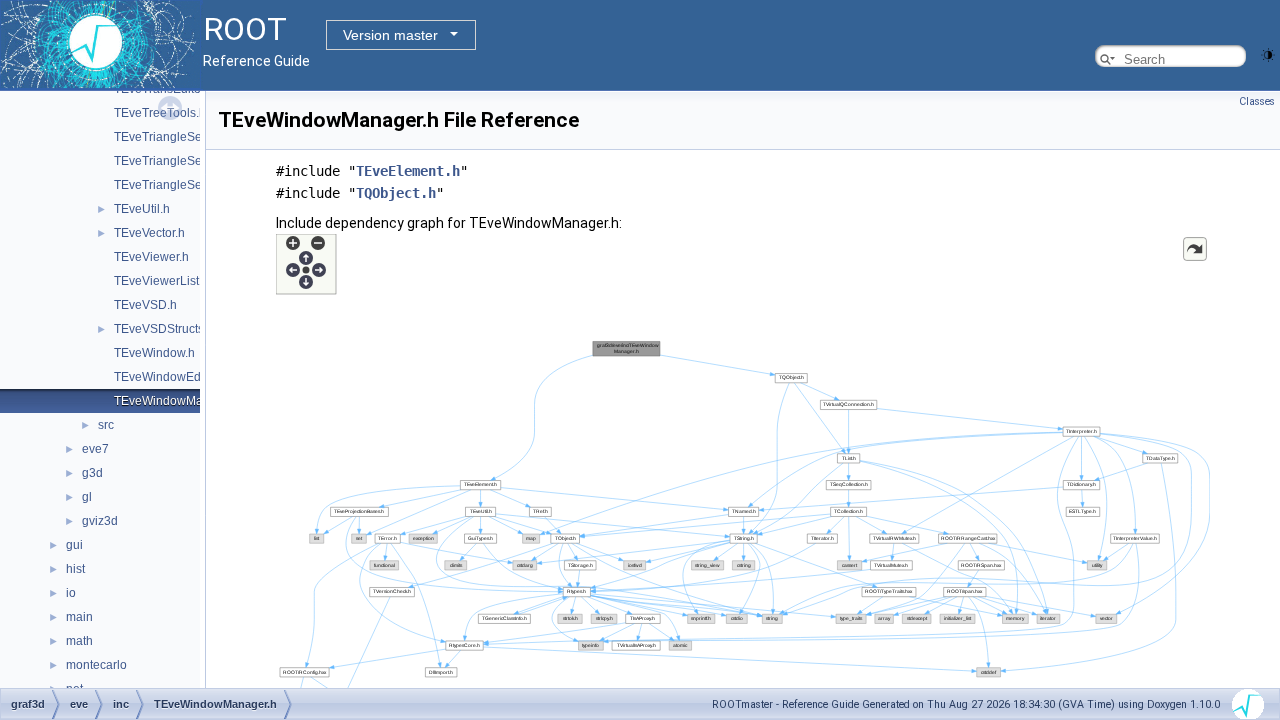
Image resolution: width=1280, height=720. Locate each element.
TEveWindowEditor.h (170, 377)
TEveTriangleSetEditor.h (180, 161)
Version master (390, 35)
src (106, 425)
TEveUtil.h (142, 209)
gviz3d (100, 521)
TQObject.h (396, 193)
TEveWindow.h (154, 353)
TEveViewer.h (151, 257)
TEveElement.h (408, 171)
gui (74, 545)
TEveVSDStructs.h (164, 329)
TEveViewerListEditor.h (177, 281)
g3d (92, 473)
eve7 (95, 449)
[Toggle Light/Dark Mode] (1268, 53)
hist (75, 569)
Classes (1257, 101)
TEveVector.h (149, 233)
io (71, 593)
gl (87, 497)
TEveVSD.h (145, 305)
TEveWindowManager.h (179, 401)
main (79, 617)
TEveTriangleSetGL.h (172, 185)
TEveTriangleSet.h (164, 137)
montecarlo (96, 665)
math (79, 641)
